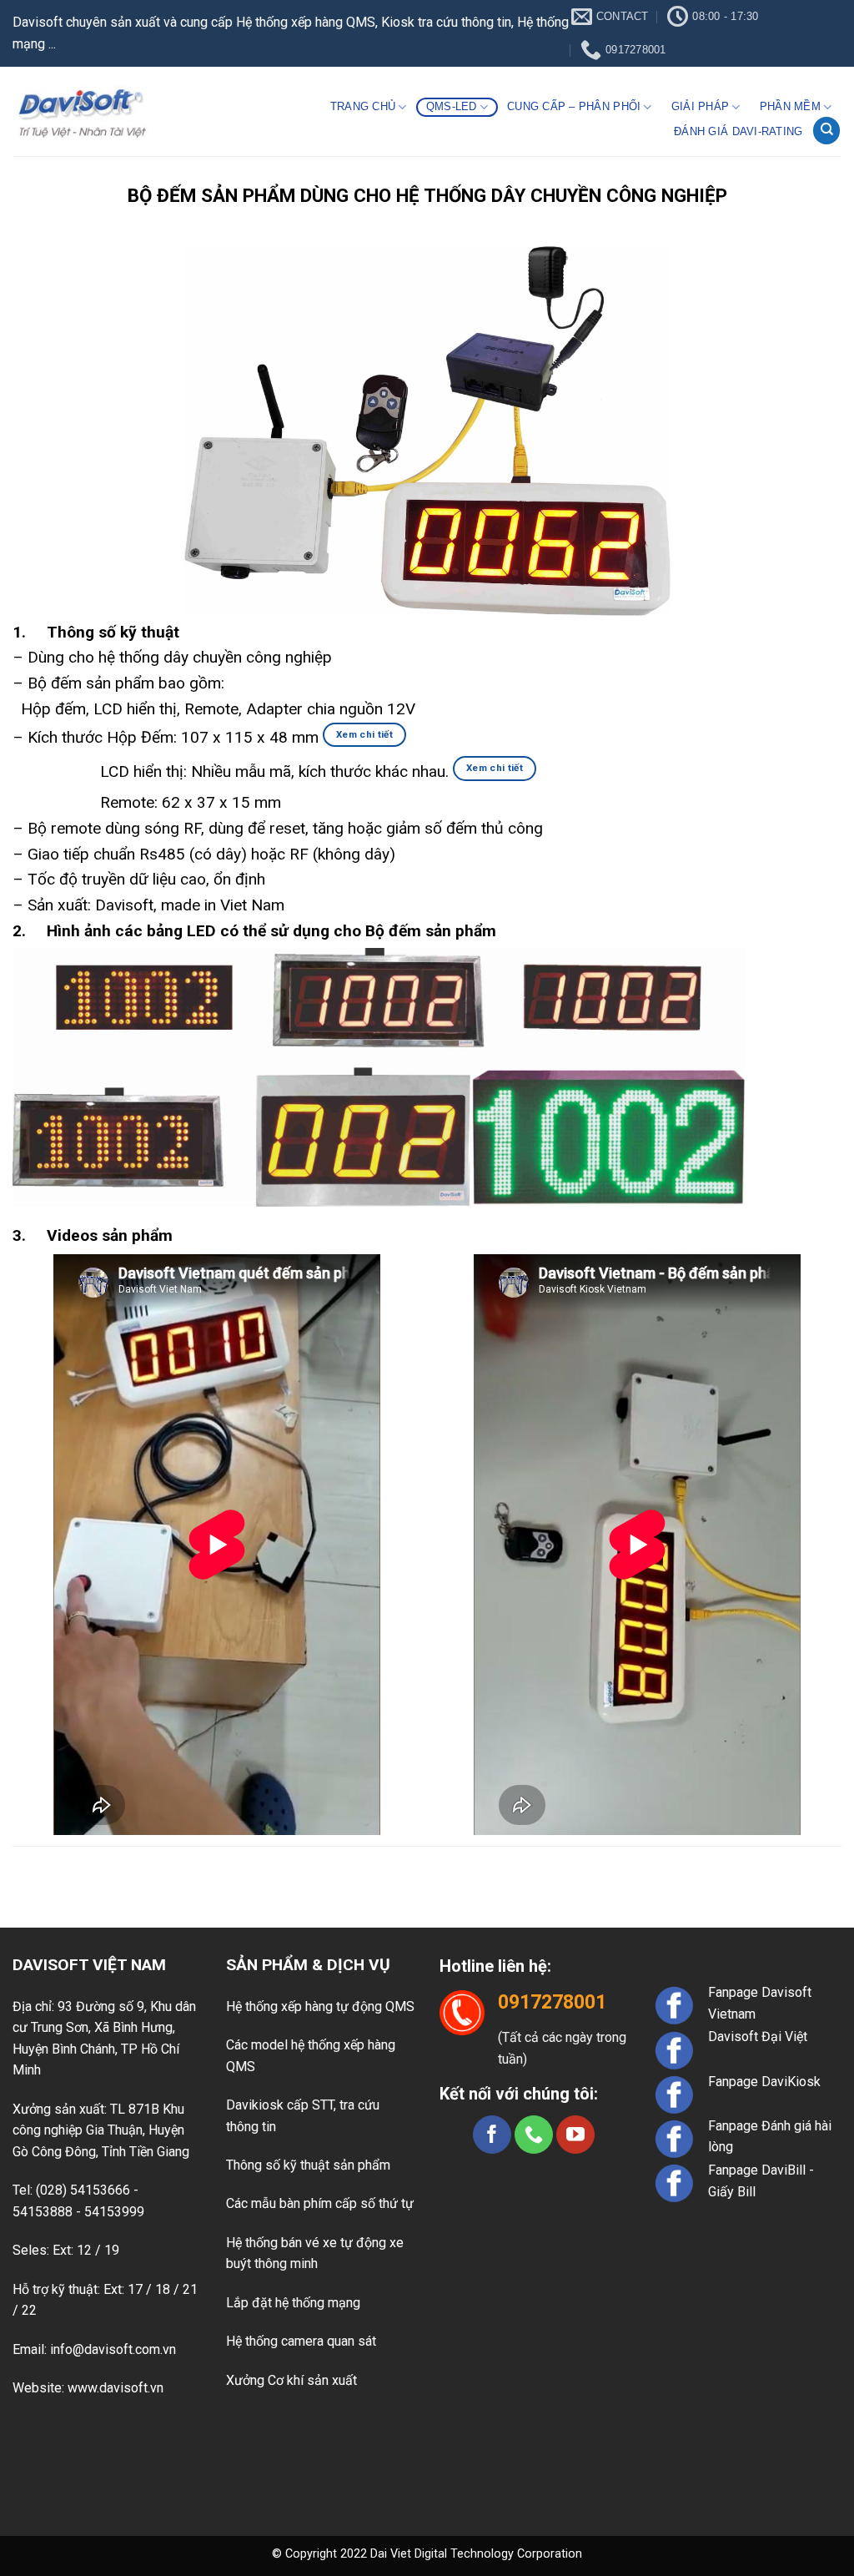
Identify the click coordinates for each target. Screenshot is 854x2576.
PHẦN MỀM (790, 106)
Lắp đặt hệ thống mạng (293, 2303)
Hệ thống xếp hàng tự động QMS (320, 2006)
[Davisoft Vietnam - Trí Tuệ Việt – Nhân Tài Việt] (82, 112)
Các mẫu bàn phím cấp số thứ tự (320, 2203)
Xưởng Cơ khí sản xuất (291, 2380)
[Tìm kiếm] (826, 131)
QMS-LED (452, 106)
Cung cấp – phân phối (574, 106)
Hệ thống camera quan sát (301, 2341)
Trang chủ (363, 106)
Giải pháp (700, 106)
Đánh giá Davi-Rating (738, 131)
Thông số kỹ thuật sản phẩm (308, 2165)
